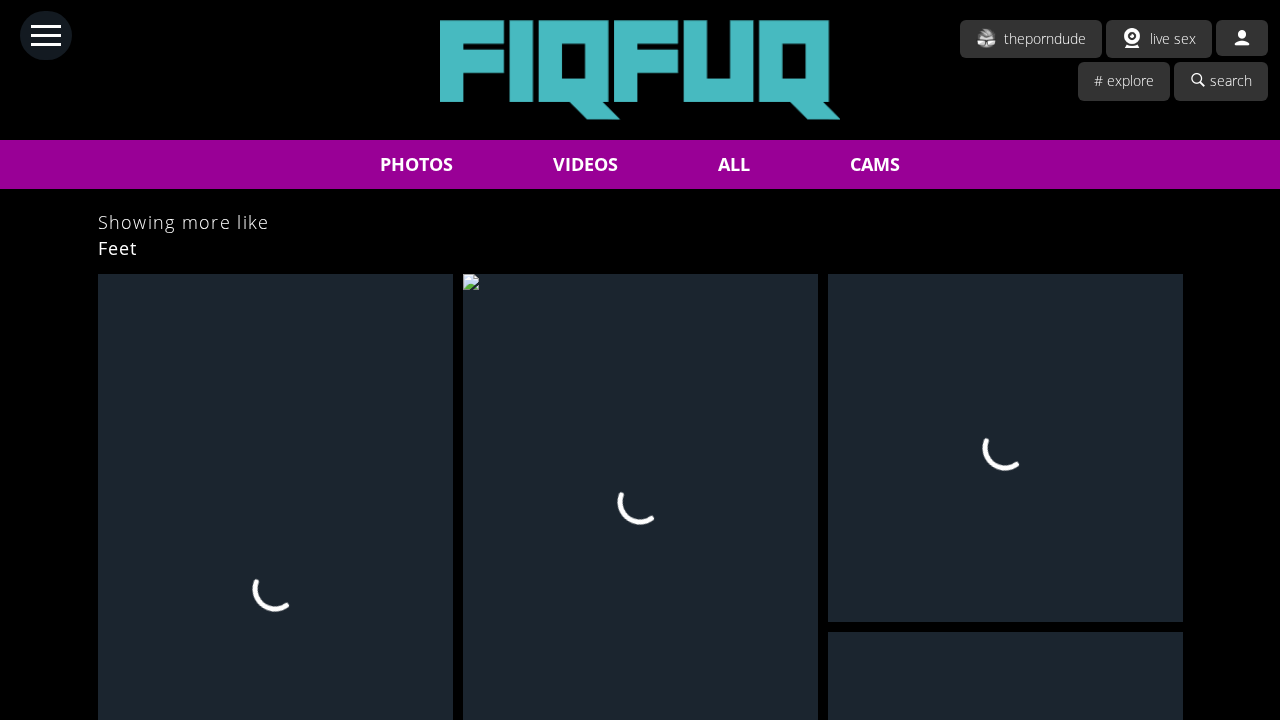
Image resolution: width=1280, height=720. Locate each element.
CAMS (875, 164)
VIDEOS (585, 164)
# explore (1124, 80)
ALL (734, 164)
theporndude (1045, 38)
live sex (1173, 38)
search (1231, 80)
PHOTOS (416, 164)
